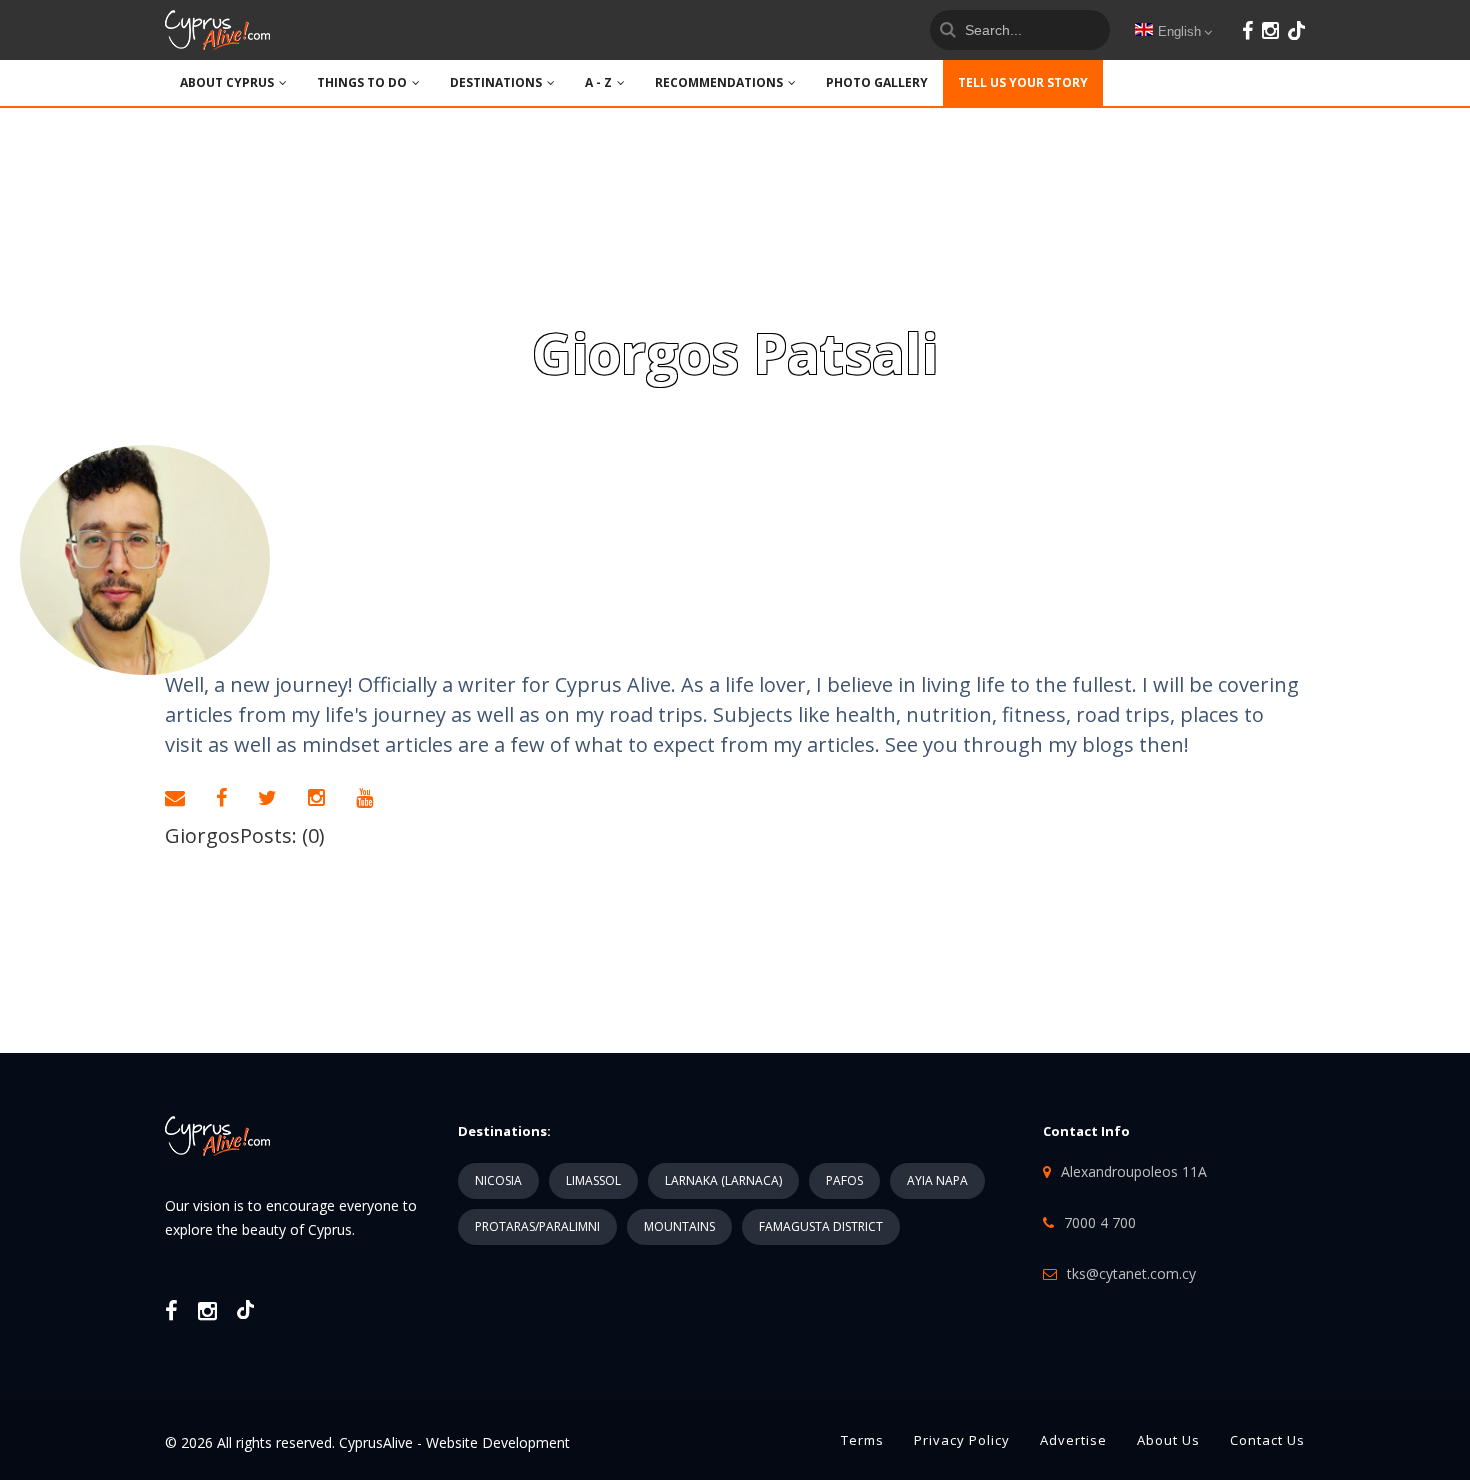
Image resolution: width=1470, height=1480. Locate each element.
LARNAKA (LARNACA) (723, 1180)
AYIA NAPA (937, 1180)
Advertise (1073, 1440)
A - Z (598, 82)
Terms (862, 1440)
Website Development (498, 1442)
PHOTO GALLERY (877, 82)
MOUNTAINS (679, 1226)
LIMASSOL (593, 1180)
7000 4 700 (1100, 1222)
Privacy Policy (962, 1440)
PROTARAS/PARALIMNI (537, 1226)
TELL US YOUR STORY (1023, 82)
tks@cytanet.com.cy (1131, 1273)
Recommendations (719, 82)
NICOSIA (498, 1180)
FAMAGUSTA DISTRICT (821, 1226)
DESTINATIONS (496, 82)
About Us (1168, 1440)
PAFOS (844, 1180)
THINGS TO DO (362, 82)
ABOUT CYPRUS (227, 82)
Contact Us (1267, 1440)
